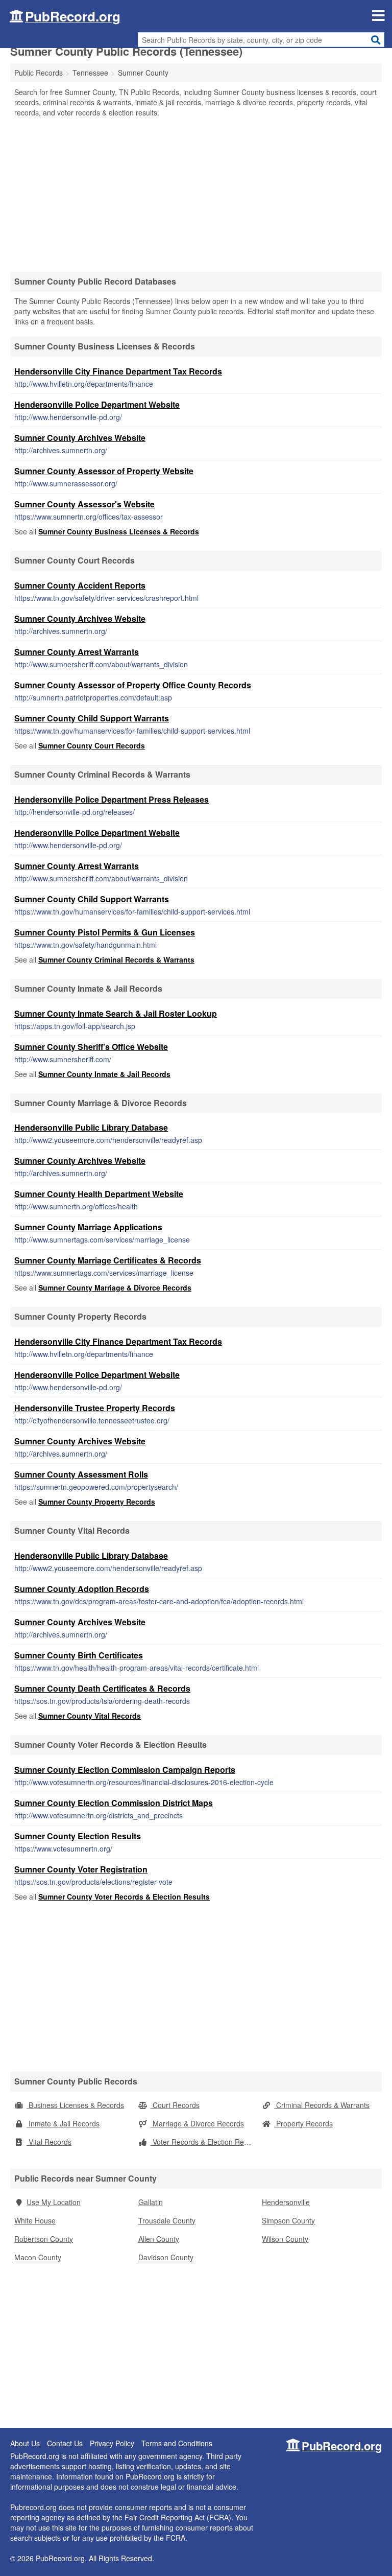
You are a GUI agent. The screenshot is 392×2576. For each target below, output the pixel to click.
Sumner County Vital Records (90, 1716)
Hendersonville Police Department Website (97, 404)
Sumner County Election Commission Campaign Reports (125, 1770)
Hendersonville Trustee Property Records (95, 1408)
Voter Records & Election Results (204, 2142)
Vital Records (49, 2142)
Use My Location (54, 2202)
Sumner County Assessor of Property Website (104, 471)
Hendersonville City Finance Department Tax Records (118, 371)
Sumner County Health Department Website (99, 1194)
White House (35, 2220)
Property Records (303, 2123)
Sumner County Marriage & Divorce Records (115, 1287)
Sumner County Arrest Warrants (77, 652)
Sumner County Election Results (78, 1836)
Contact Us (65, 2443)
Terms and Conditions (177, 2443)
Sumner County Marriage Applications (88, 1227)
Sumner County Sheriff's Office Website (91, 1047)
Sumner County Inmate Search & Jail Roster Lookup (116, 1013)
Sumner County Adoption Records (82, 1589)
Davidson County (166, 2257)
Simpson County (288, 2220)
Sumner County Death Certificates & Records (102, 1688)
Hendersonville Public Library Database (91, 1127)
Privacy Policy (112, 2443)
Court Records (175, 2105)
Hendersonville (286, 2202)
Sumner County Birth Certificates (79, 1655)
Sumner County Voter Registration (81, 1869)
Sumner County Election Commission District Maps (114, 1803)
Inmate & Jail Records (63, 2123)
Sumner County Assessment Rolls (81, 1474)
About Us (25, 2443)
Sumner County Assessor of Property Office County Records (133, 685)
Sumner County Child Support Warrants (92, 718)
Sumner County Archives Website (80, 438)
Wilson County (285, 2239)
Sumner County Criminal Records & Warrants (116, 959)
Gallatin (151, 2202)
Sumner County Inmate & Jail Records (104, 1074)
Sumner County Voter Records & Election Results (124, 1896)
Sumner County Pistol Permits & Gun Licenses (105, 932)
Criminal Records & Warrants (322, 2105)
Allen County (159, 2239)
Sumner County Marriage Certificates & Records (108, 1260)
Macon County (38, 2257)
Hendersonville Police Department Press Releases (112, 799)
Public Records (39, 73)
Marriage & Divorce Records (197, 2123)
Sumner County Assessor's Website (84, 504)
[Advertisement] (196, 194)
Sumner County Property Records (97, 1502)
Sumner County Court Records (92, 745)
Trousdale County (167, 2220)
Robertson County (44, 2239)
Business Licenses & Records (75, 2105)
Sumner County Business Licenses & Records (119, 531)
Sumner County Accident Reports (80, 585)
